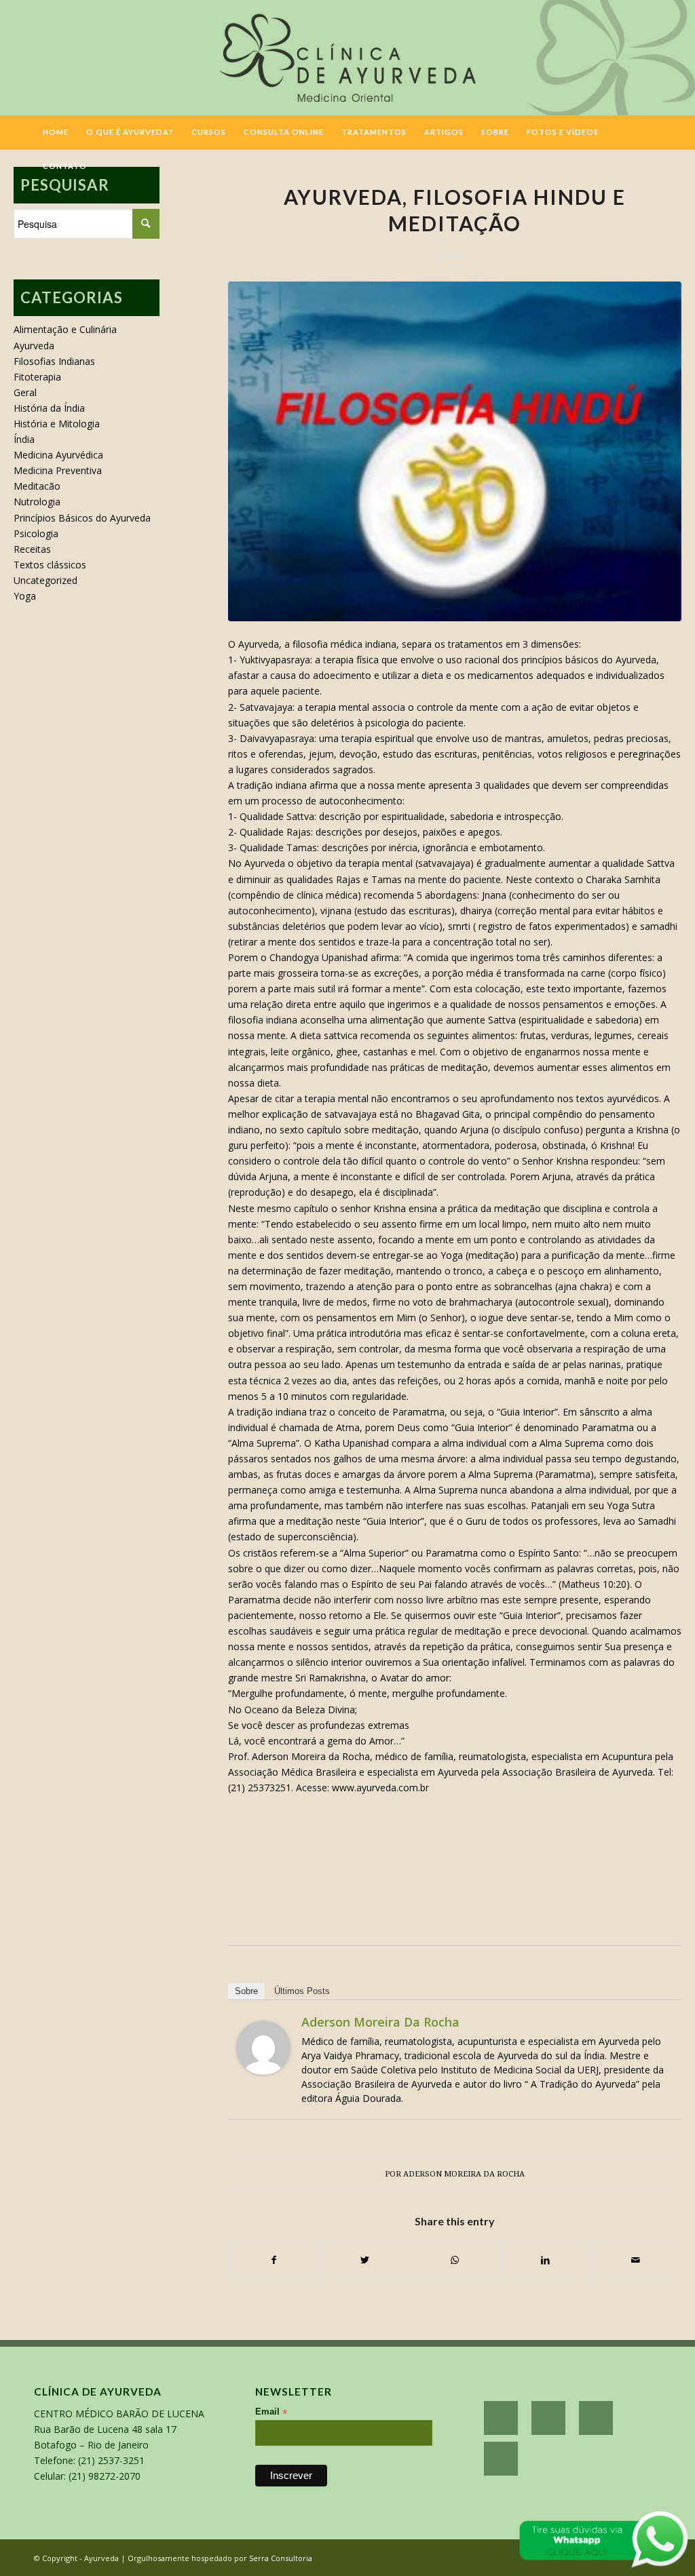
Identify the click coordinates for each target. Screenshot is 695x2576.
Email (271, 2412)
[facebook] (501, 2418)
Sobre (246, 1991)
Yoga (25, 596)
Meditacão (37, 486)
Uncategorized (45, 580)
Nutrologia (37, 502)
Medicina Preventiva (58, 470)
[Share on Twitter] (364, 2260)
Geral (25, 392)
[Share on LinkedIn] (545, 2260)
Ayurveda (34, 346)
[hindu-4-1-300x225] (455, 451)
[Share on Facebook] (274, 2260)
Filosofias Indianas (54, 361)
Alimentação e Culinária (65, 329)
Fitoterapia (37, 377)
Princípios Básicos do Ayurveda (82, 518)
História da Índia (49, 408)
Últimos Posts (302, 1991)
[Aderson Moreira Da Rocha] (263, 2071)
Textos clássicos (50, 565)
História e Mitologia (57, 424)
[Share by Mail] (636, 2260)
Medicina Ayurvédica (58, 455)
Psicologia (36, 533)
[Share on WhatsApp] (455, 2260)
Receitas (32, 549)
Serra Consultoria (281, 2558)
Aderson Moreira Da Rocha (380, 2022)
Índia (24, 439)
